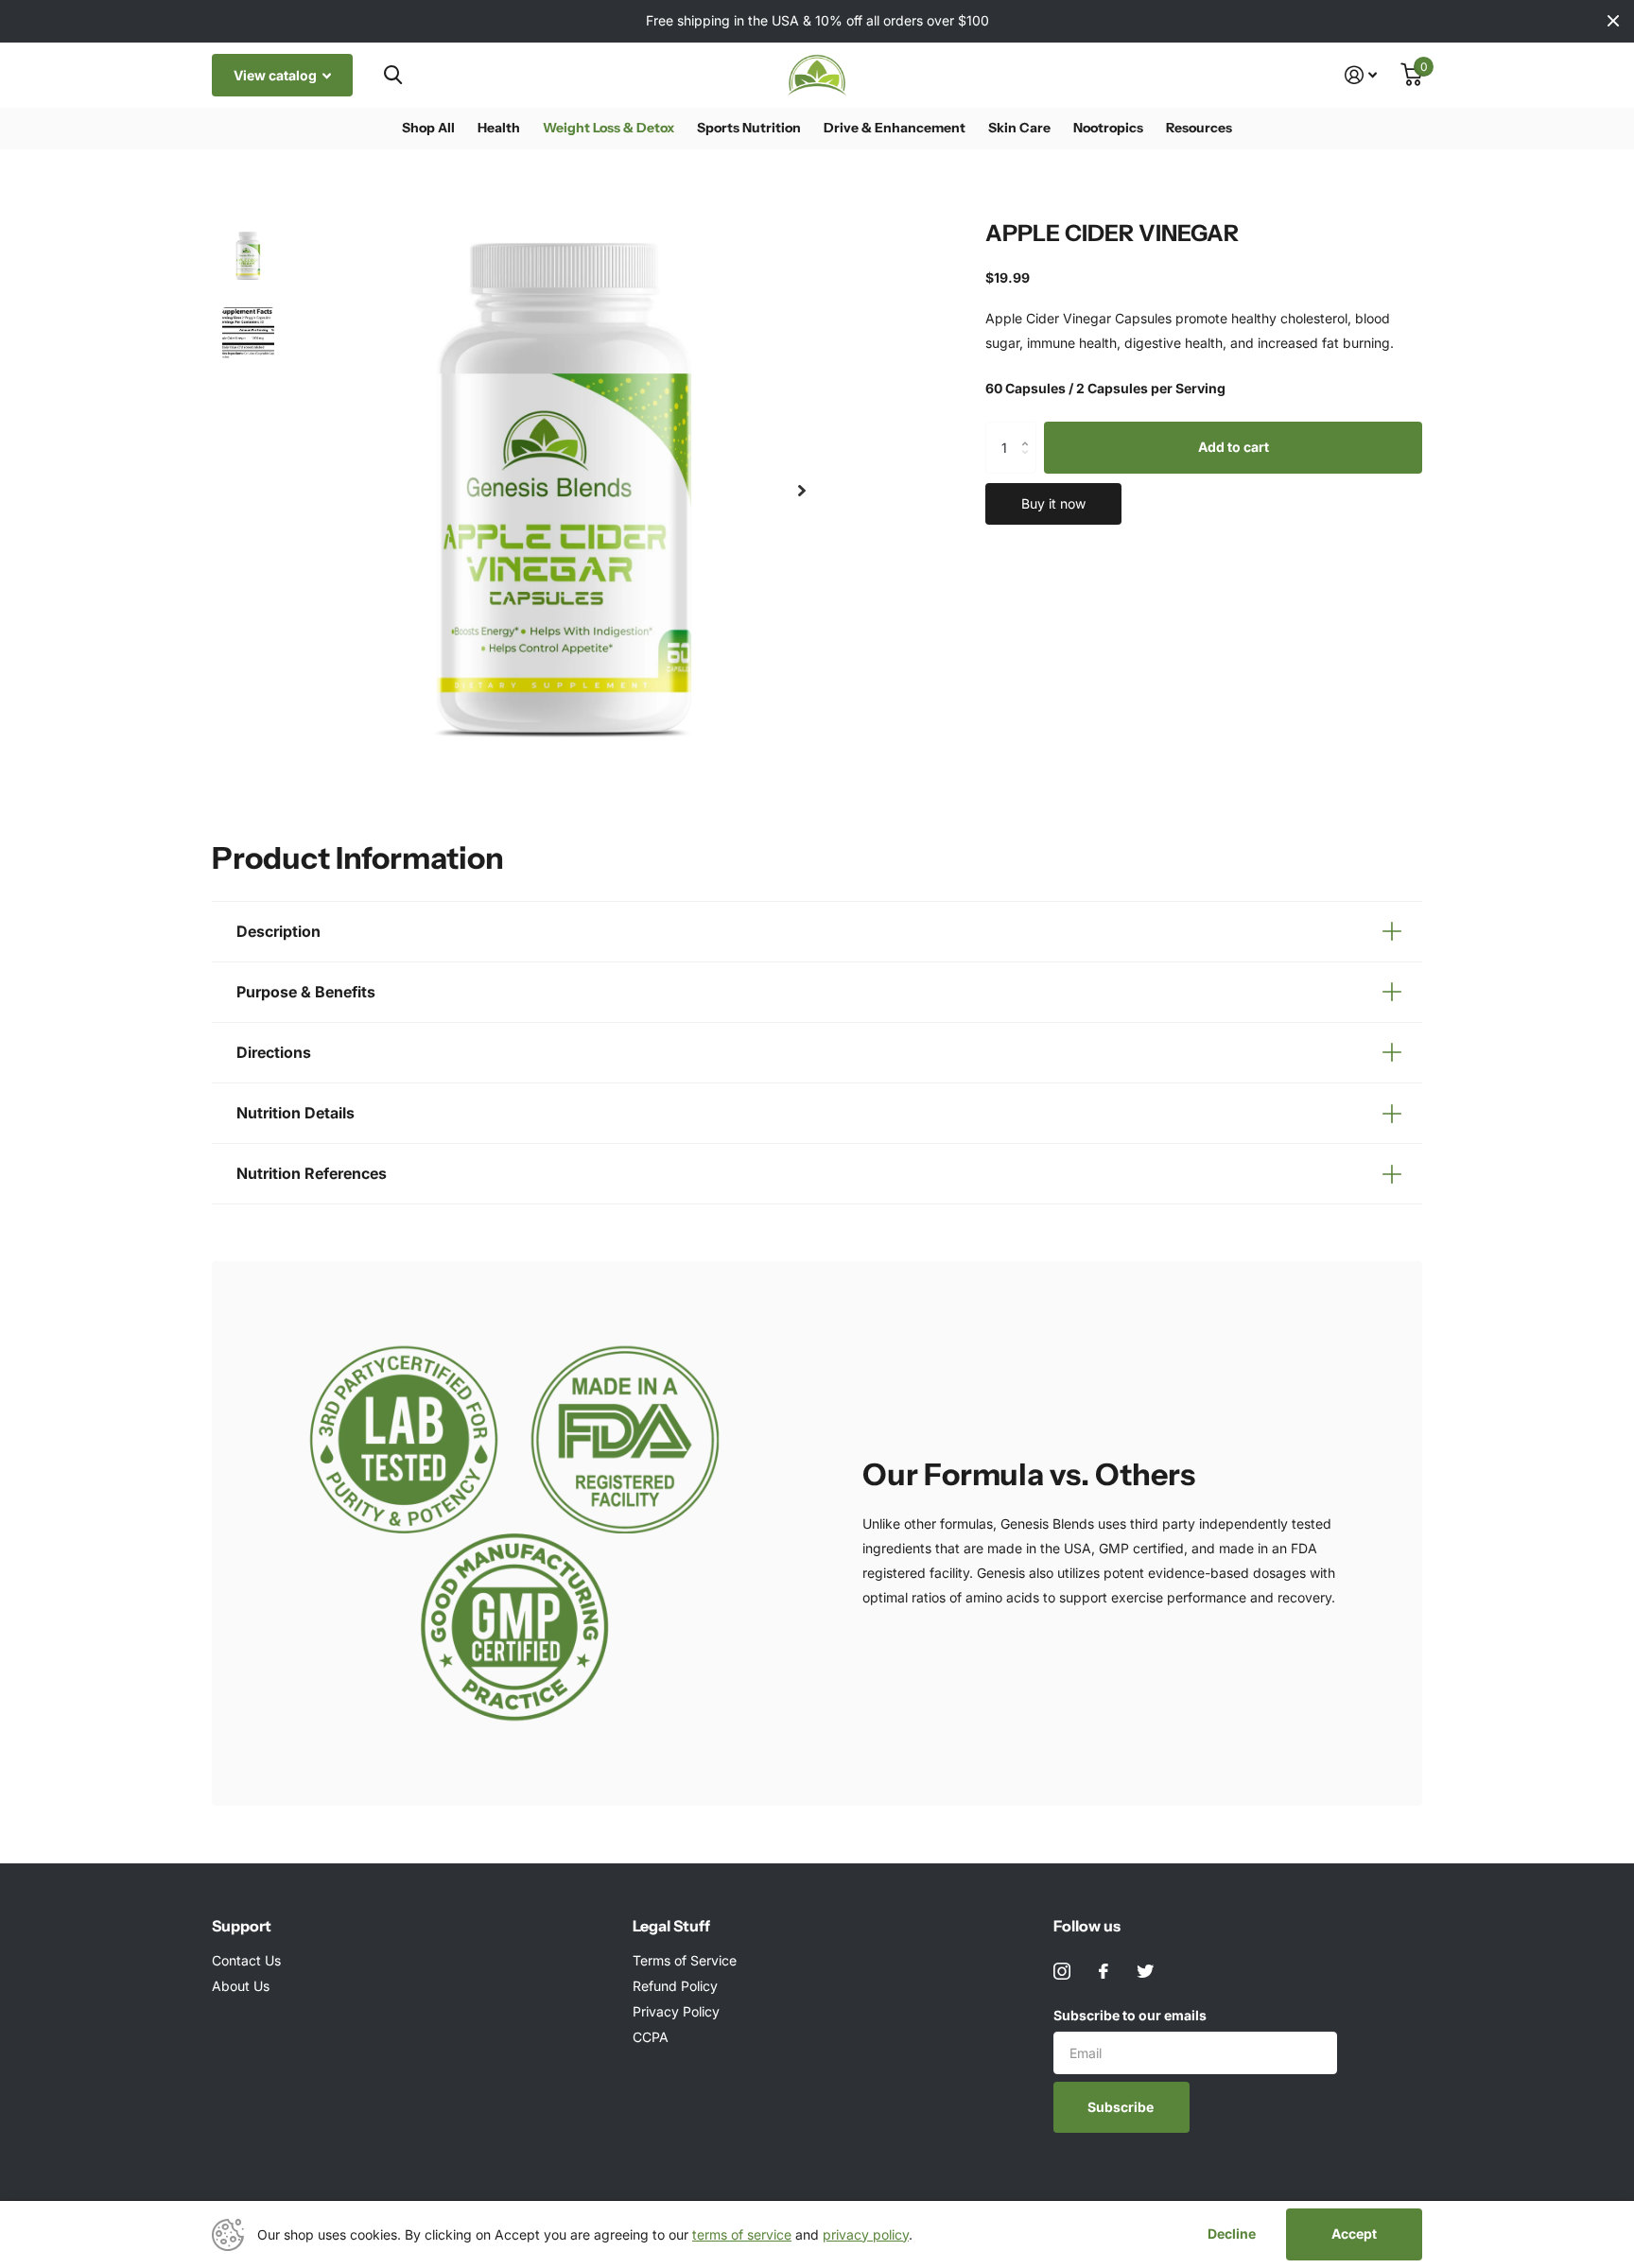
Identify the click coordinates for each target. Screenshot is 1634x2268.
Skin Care (1019, 128)
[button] (802, 491)
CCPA (651, 2037)
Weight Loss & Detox (608, 128)
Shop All (428, 128)
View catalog (277, 75)
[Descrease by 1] (1029, 465)
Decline (1232, 2234)
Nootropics (1108, 128)
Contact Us (246, 1960)
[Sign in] (1361, 75)
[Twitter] (1145, 1971)
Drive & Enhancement (895, 128)
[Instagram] (1062, 1971)
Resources (1199, 128)
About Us (241, 1986)
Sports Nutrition (749, 128)
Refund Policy (675, 1986)
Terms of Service (685, 1960)
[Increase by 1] (1029, 430)
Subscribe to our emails (1130, 2015)
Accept (1354, 2233)
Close (1613, 21)
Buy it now (1053, 502)
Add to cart (1234, 447)
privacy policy (866, 2234)
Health (499, 128)
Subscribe (1122, 2107)
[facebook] (1104, 1971)
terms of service (742, 2234)
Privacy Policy (676, 2011)
